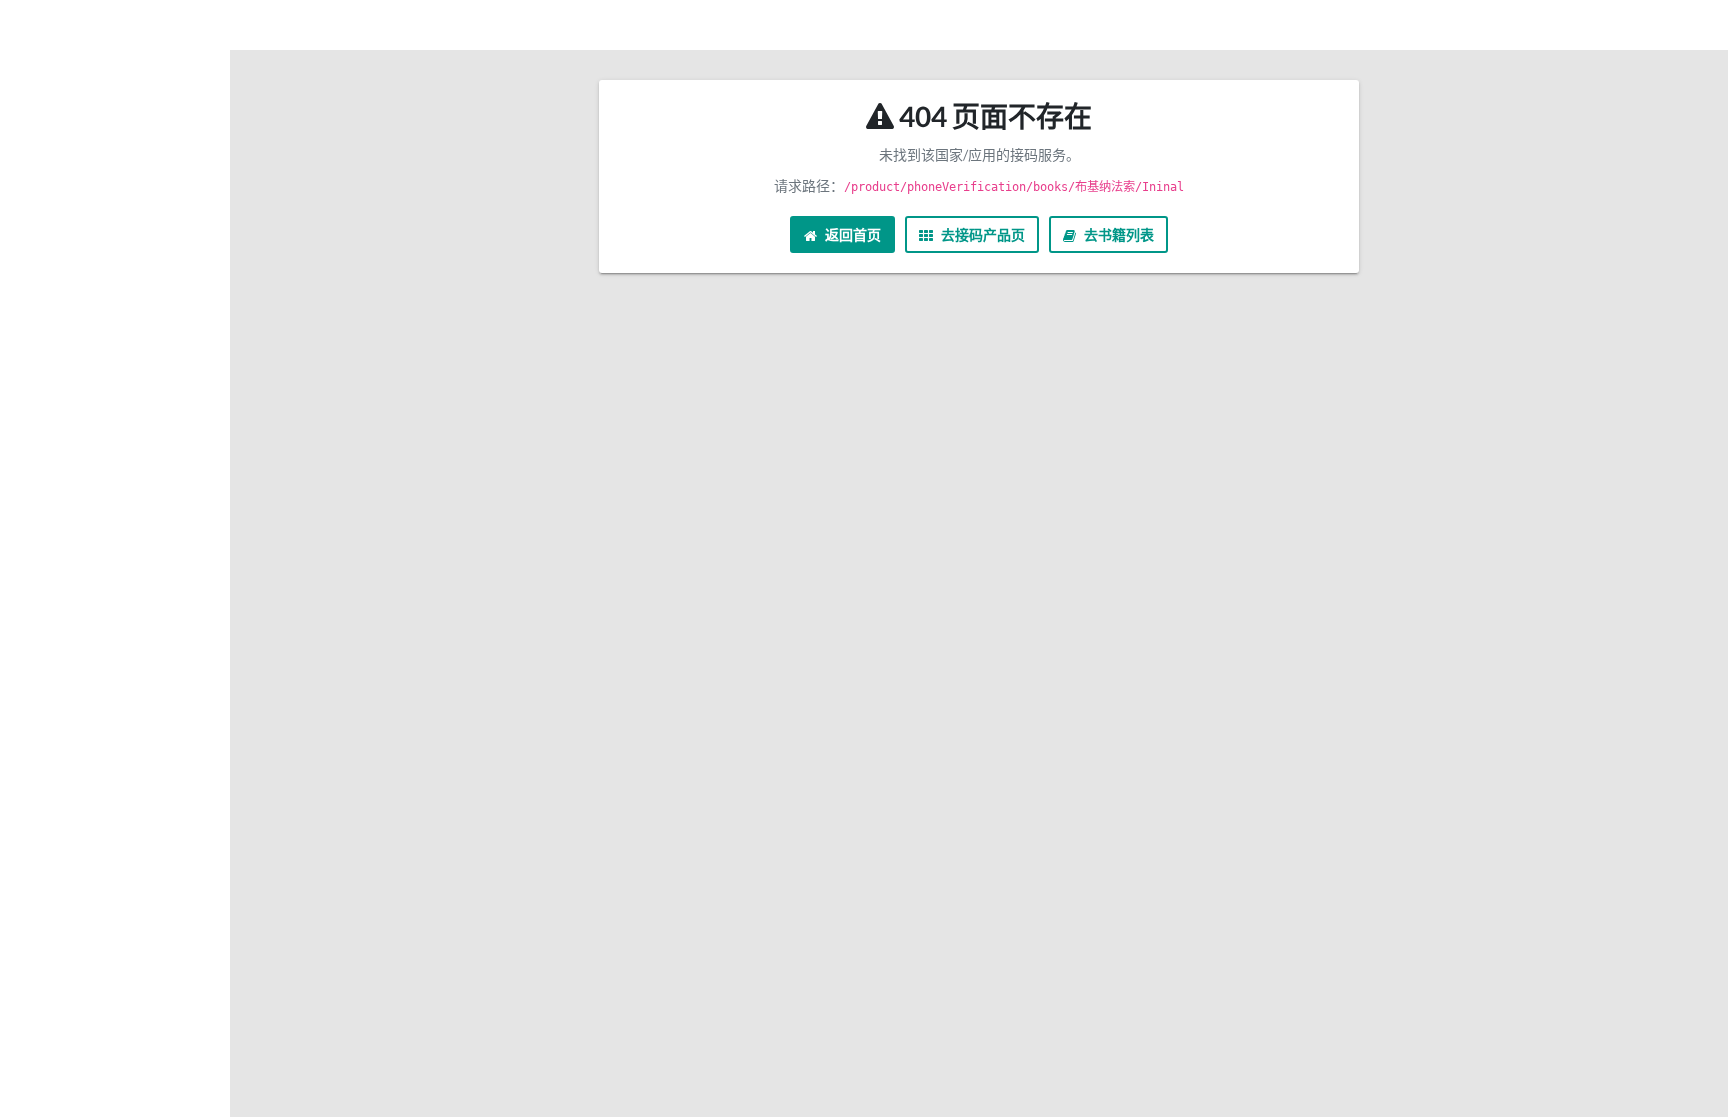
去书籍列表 (1117, 234)
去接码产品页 (981, 234)
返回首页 (851, 234)
